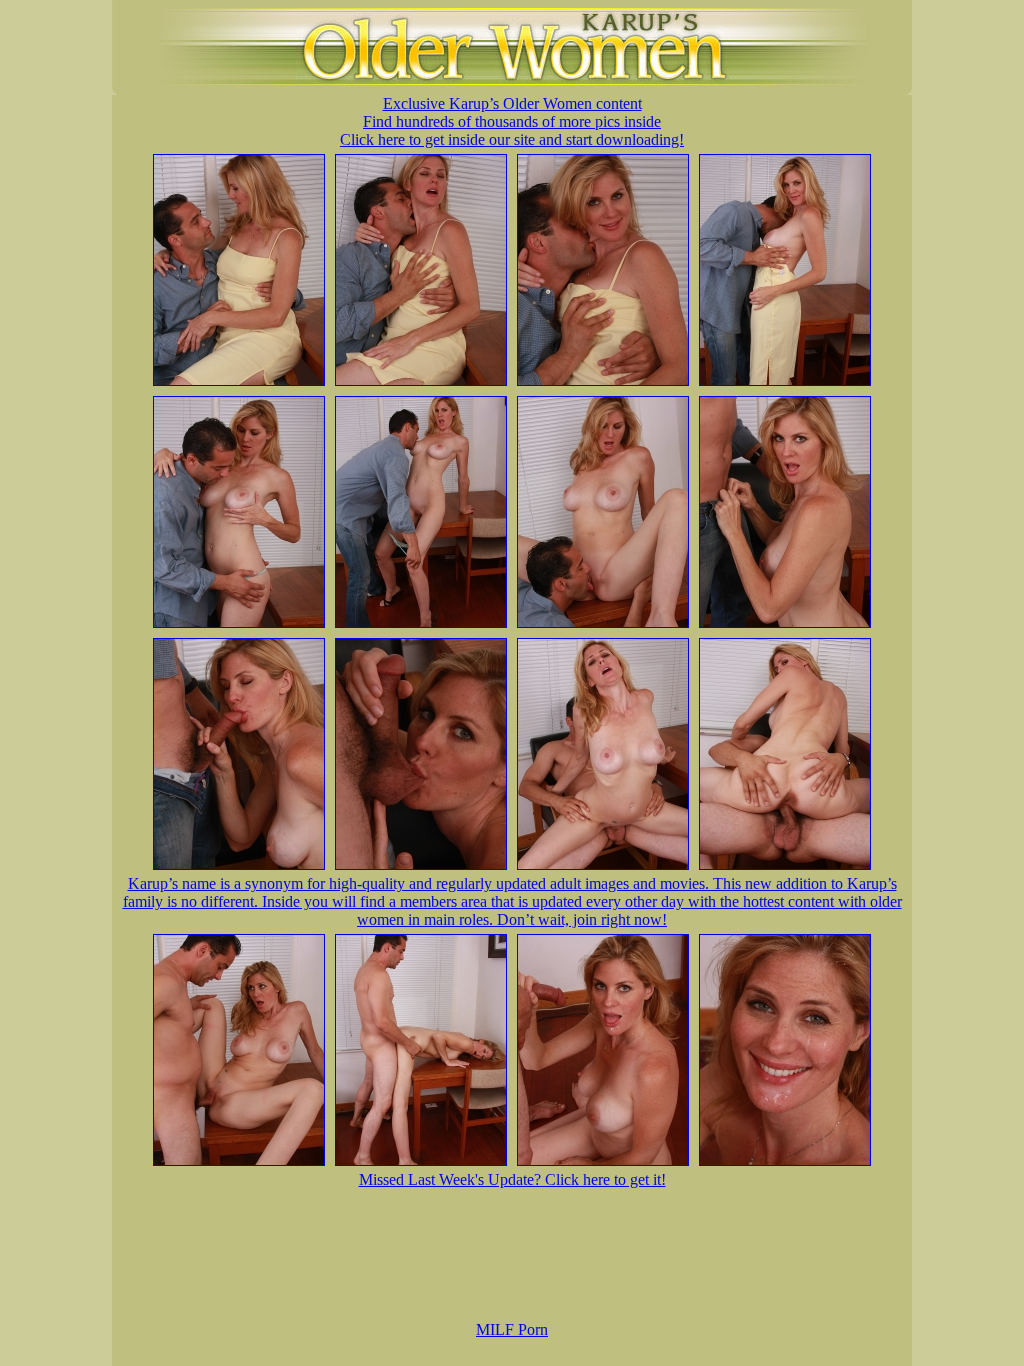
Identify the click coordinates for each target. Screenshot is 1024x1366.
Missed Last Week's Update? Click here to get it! (512, 1179)
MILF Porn (512, 1329)
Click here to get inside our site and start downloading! (512, 139)
